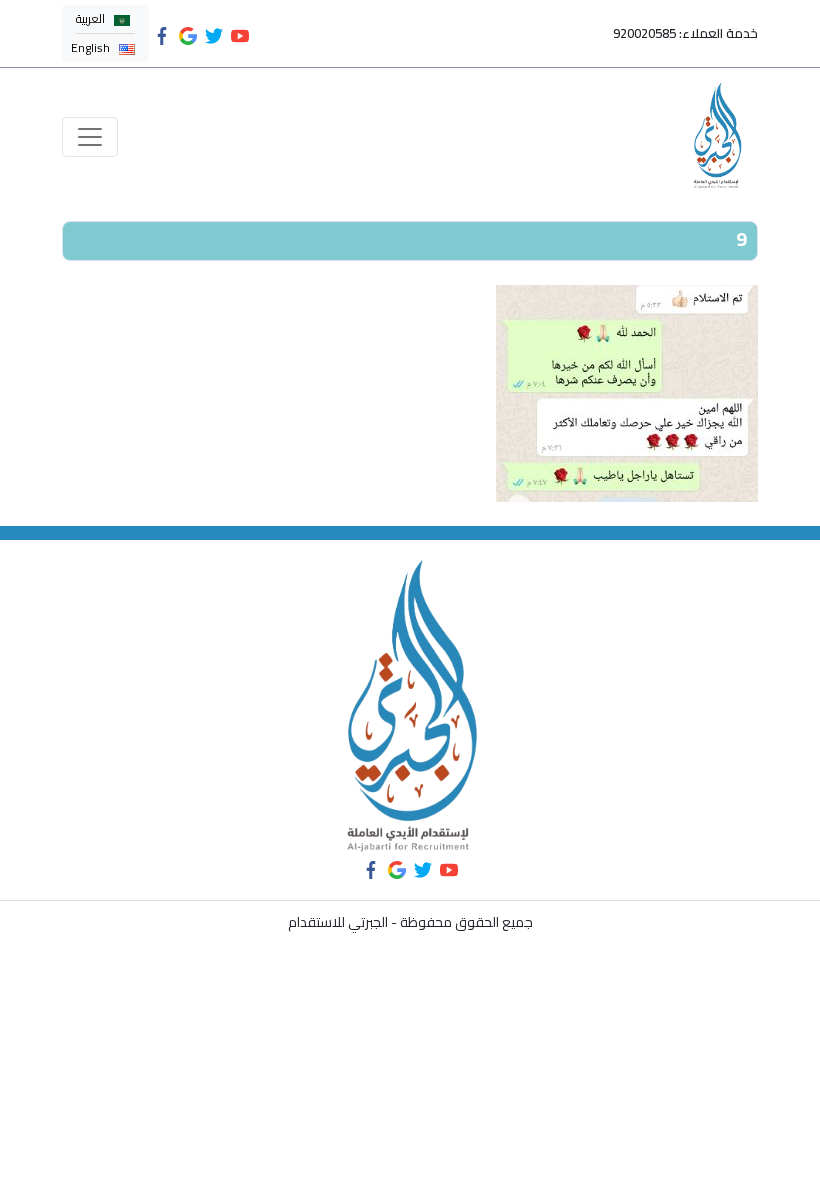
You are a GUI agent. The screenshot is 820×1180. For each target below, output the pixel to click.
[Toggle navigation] (90, 137)
